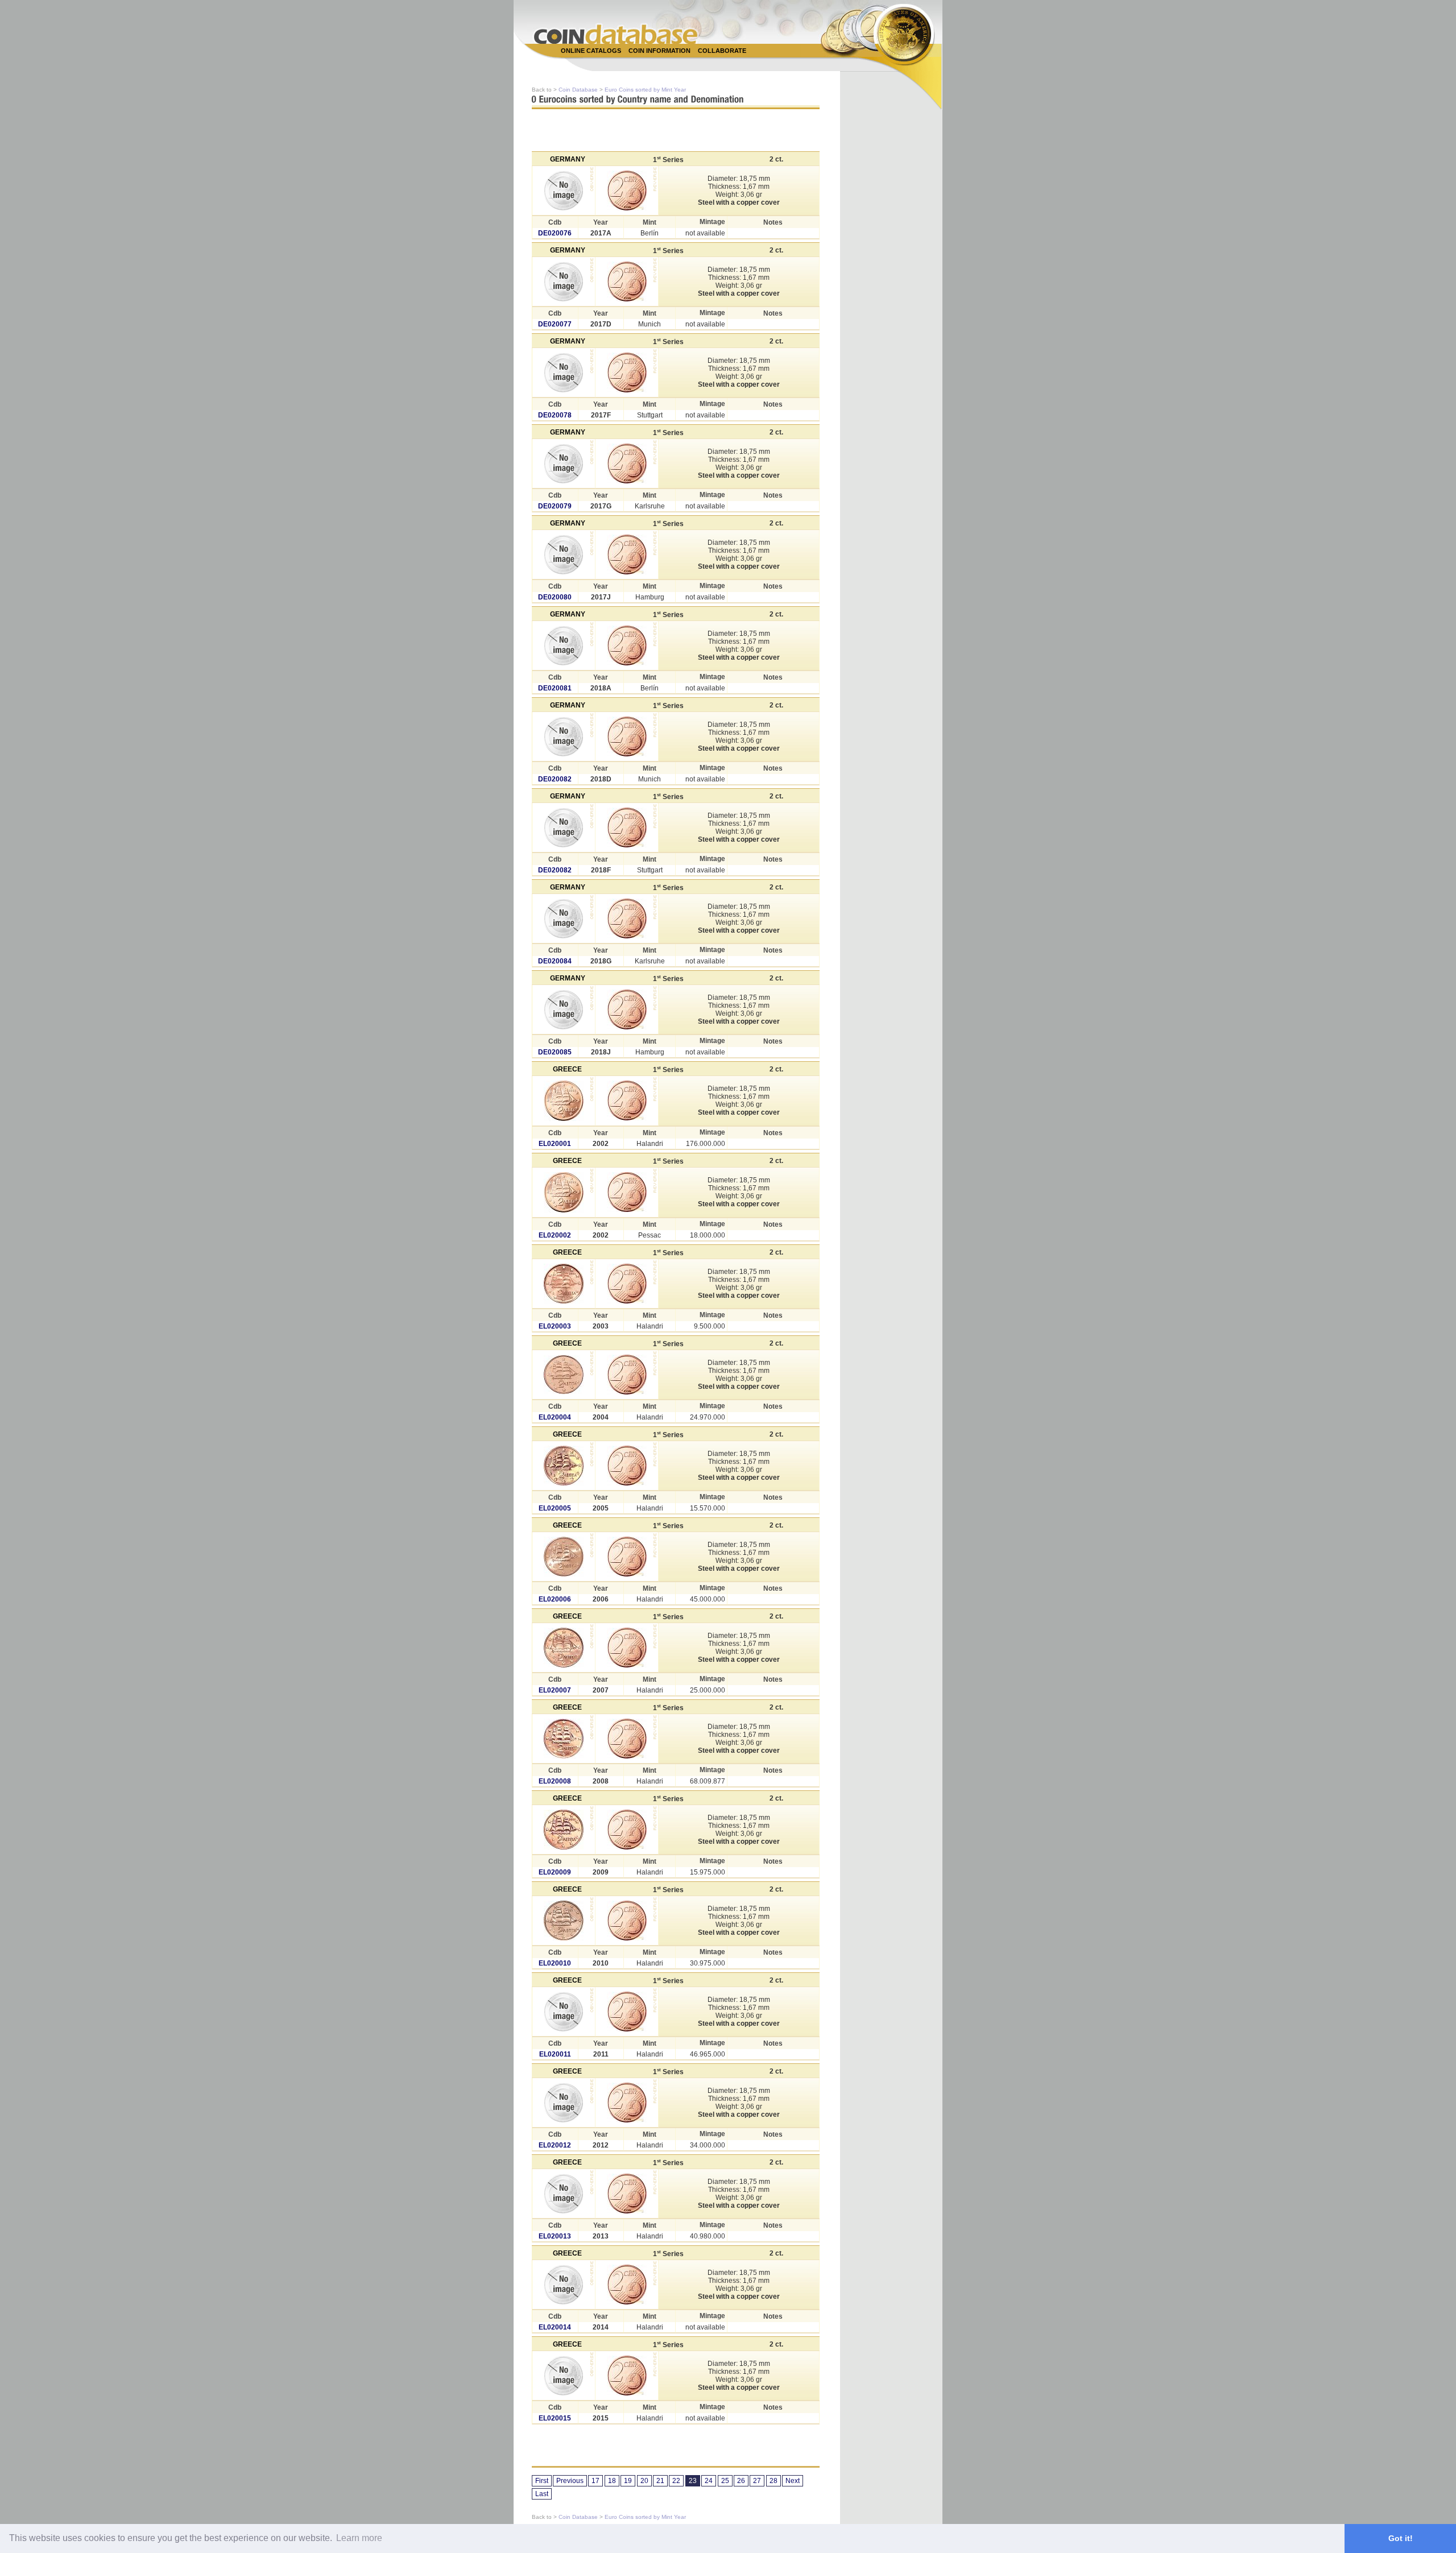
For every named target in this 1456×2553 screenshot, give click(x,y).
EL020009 (555, 1872)
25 (725, 2481)
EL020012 (555, 2145)
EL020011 (555, 2054)
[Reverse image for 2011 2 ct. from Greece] (627, 2012)
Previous (570, 2481)
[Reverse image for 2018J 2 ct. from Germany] (627, 1009)
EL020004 (555, 1417)
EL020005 (555, 1508)
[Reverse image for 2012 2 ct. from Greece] (627, 2103)
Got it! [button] (1401, 2538)
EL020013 (555, 2236)
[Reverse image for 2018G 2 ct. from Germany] (627, 918)
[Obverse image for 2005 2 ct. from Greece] (564, 1466)
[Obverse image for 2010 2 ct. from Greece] (564, 1921)
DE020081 (555, 688)
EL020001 (555, 1144)
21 (660, 2481)
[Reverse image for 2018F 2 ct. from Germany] (627, 827)
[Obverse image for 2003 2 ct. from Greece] (564, 1284)
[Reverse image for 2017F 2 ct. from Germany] (627, 373)
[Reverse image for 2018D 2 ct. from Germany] (627, 736)
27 (757, 2481)
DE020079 (555, 506)
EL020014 (555, 2327)
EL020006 (555, 1599)
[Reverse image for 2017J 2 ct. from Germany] (627, 555)
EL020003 (555, 1326)
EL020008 (555, 1781)
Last (542, 2494)
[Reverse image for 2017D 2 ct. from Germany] (627, 282)
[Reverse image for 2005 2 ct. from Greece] (627, 1466)
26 (741, 2481)
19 (628, 2481)
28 (773, 2481)
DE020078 (555, 415)
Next (793, 2481)
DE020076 (555, 233)
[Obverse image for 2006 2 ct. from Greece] (564, 1557)
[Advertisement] (722, 63)
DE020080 (555, 597)
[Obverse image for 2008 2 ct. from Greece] (564, 1739)
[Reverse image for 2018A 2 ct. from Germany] (627, 646)
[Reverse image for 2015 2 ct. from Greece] (627, 2376)
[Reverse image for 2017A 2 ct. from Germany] (627, 191)
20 (644, 2481)
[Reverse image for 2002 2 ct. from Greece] (627, 1100)
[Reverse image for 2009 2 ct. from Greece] (627, 1830)
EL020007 (555, 1690)
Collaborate (722, 51)
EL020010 (555, 1963)
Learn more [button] (359, 2538)
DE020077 (555, 324)
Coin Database (578, 90)
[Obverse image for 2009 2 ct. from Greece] (564, 1830)
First (542, 2481)
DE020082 (555, 779)
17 (595, 2481)
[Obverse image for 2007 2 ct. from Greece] (564, 1648)
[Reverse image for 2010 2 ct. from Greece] (627, 1921)
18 (612, 2481)
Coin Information (659, 51)
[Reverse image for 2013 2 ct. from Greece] (627, 2194)
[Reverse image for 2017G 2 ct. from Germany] (627, 464)
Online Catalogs (591, 51)
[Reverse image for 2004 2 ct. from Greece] (627, 1375)
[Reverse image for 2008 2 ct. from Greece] (627, 1739)
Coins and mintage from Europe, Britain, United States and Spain (616, 34)
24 (709, 2481)
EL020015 (555, 2418)
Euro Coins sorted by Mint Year (645, 90)
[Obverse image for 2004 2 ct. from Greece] (564, 1375)
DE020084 (555, 961)
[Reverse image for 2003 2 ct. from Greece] (627, 1284)
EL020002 (555, 1235)
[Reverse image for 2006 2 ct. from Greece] (627, 1557)
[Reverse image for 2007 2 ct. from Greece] (627, 1648)
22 (676, 2481)
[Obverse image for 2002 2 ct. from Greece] (564, 1101)
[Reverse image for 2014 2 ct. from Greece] (627, 2285)
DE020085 (555, 1052)
